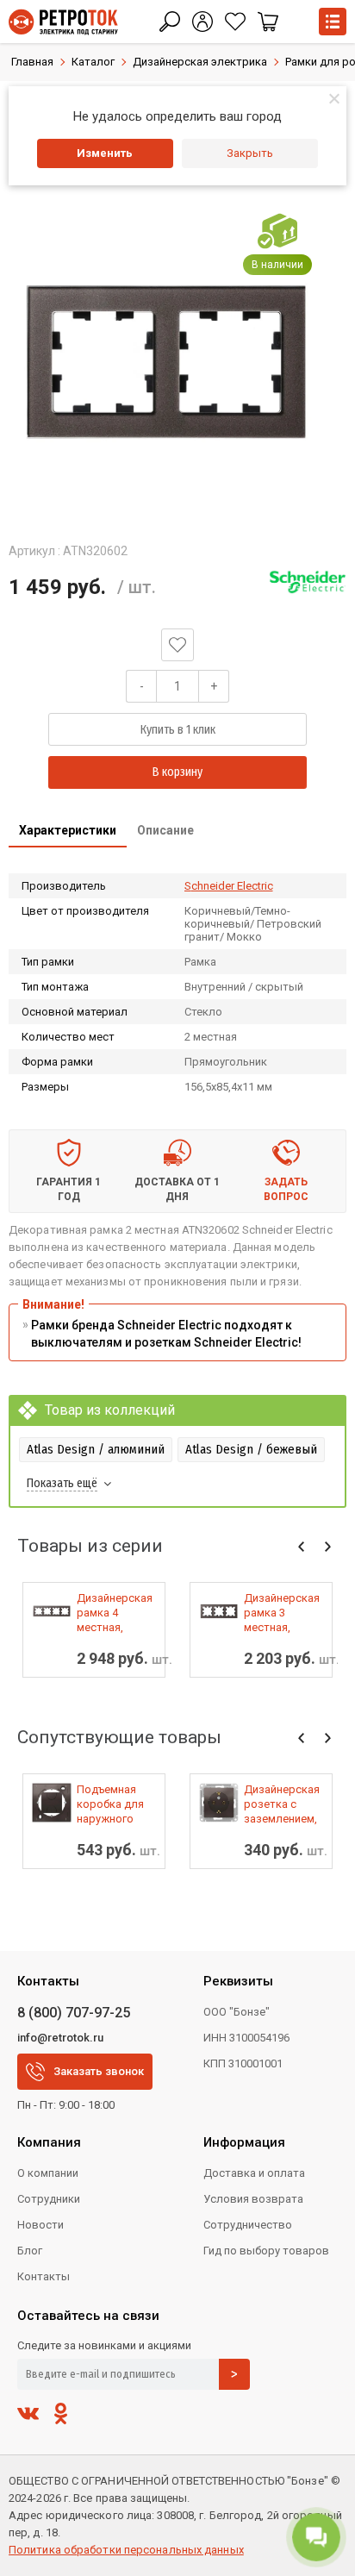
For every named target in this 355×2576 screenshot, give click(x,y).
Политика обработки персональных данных (126, 2550)
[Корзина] (268, 22)
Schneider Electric (229, 886)
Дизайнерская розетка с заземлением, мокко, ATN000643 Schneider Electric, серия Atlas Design (282, 1804)
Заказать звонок (99, 2071)
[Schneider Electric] (308, 582)
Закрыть (250, 153)
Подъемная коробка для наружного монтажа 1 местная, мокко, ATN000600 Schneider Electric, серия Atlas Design (113, 1804)
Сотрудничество (248, 2225)
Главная (32, 62)
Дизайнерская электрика (200, 62)
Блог (30, 2251)
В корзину (177, 772)
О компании (48, 2173)
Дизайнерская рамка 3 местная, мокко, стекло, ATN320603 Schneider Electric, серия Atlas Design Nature (283, 1613)
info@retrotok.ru (60, 2038)
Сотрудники (49, 2199)
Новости (40, 2225)
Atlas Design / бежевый (251, 1449)
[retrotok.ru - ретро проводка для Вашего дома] (63, 22)
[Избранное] (235, 22)
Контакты (44, 2276)
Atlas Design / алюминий (96, 1449)
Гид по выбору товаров (266, 2251)
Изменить (105, 153)
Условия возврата (253, 2199)
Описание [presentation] (165, 830)
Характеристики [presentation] (68, 830)
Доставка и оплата (254, 2173)
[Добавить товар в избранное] (177, 645)
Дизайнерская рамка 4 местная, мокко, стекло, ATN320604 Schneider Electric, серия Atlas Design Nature (116, 1613)
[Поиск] (170, 22)
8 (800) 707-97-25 (74, 2013)
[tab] (68, 832)
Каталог (93, 62)
